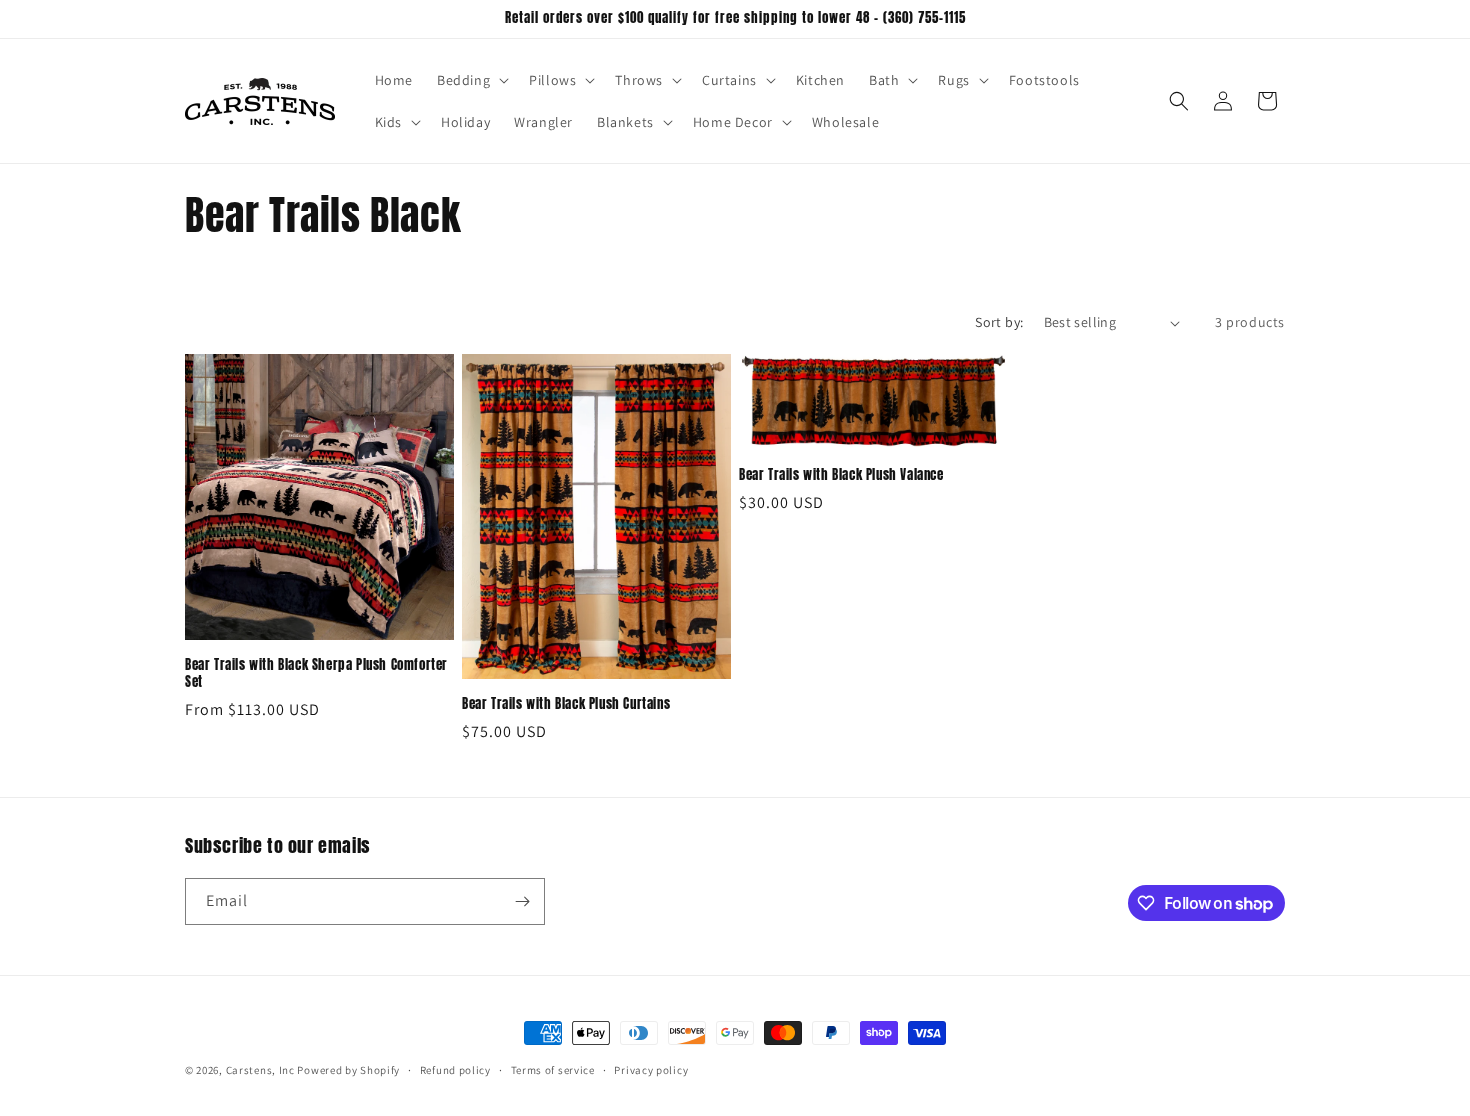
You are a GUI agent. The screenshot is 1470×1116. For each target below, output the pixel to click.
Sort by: (999, 322)
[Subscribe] (522, 901)
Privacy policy (651, 1070)
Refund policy (455, 1070)
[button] (471, 80)
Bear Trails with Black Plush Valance (841, 475)
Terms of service (553, 1070)
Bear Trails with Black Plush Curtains (566, 704)
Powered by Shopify (348, 1070)
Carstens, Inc (260, 1070)
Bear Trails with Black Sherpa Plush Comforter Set (316, 674)
